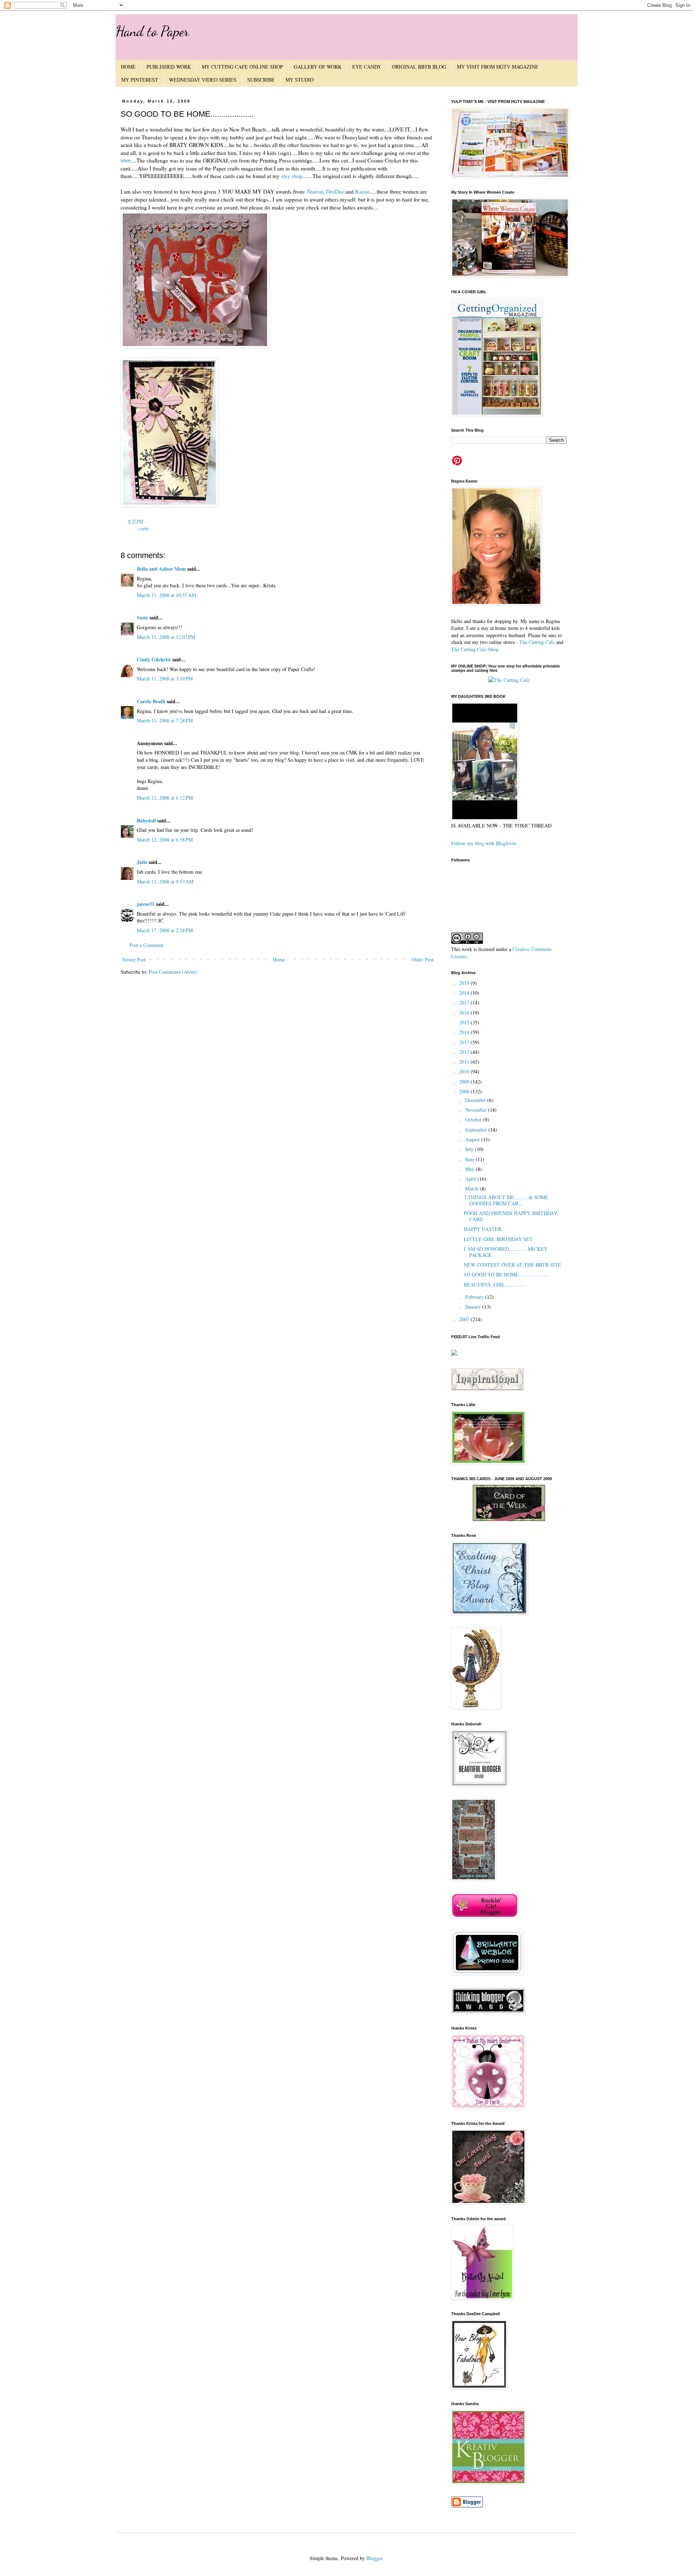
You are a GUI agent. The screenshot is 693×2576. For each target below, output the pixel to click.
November (477, 1110)
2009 (465, 1082)
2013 (465, 1042)
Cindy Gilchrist (154, 659)
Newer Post (134, 959)
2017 (465, 1002)
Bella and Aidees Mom (161, 569)
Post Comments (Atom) (173, 972)
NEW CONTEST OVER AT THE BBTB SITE (513, 1265)
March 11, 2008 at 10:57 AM (166, 595)
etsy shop (292, 176)
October (474, 1120)
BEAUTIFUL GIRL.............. (495, 1285)
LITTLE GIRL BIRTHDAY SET (498, 1239)
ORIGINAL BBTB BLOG (419, 67)
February (475, 1297)
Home (279, 959)
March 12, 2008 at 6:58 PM (165, 840)
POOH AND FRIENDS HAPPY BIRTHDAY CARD (511, 1216)
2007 (465, 1319)
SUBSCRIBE (261, 80)
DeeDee (335, 191)
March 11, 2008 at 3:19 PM (165, 678)
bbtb (126, 160)
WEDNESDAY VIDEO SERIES (203, 80)
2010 (465, 1071)
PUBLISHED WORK (169, 67)
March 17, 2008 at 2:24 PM (165, 930)
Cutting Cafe (542, 642)
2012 (465, 1052)
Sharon (315, 191)
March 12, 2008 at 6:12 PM (165, 798)
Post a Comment (146, 945)
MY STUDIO (300, 80)
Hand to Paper (152, 31)
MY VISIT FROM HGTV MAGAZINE (498, 67)
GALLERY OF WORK (318, 67)
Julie (142, 862)
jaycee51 (146, 904)
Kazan (362, 191)
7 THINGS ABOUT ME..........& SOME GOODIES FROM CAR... (506, 1200)
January (474, 1307)
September (477, 1130)
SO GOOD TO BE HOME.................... (506, 1274)
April (471, 1179)
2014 (465, 1032)
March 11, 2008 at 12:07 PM (166, 637)
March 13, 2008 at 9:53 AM (165, 881)
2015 (465, 1022)
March (472, 1188)
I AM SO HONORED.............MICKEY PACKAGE (506, 1252)
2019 (465, 983)
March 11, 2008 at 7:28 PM (165, 720)
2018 (465, 993)
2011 (465, 1062)
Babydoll (146, 820)
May (470, 1169)
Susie (142, 617)
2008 (465, 1091)
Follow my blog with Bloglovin (484, 843)
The (523, 642)
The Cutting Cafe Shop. (476, 649)
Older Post (423, 959)
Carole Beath (151, 701)
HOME (128, 67)
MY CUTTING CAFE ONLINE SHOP (242, 67)
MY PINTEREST (140, 80)
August (473, 1139)
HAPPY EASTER (483, 1229)
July (470, 1149)
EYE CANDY (367, 67)
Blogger (374, 2558)
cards (143, 529)
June (470, 1159)
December (476, 1100)
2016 (465, 1013)
